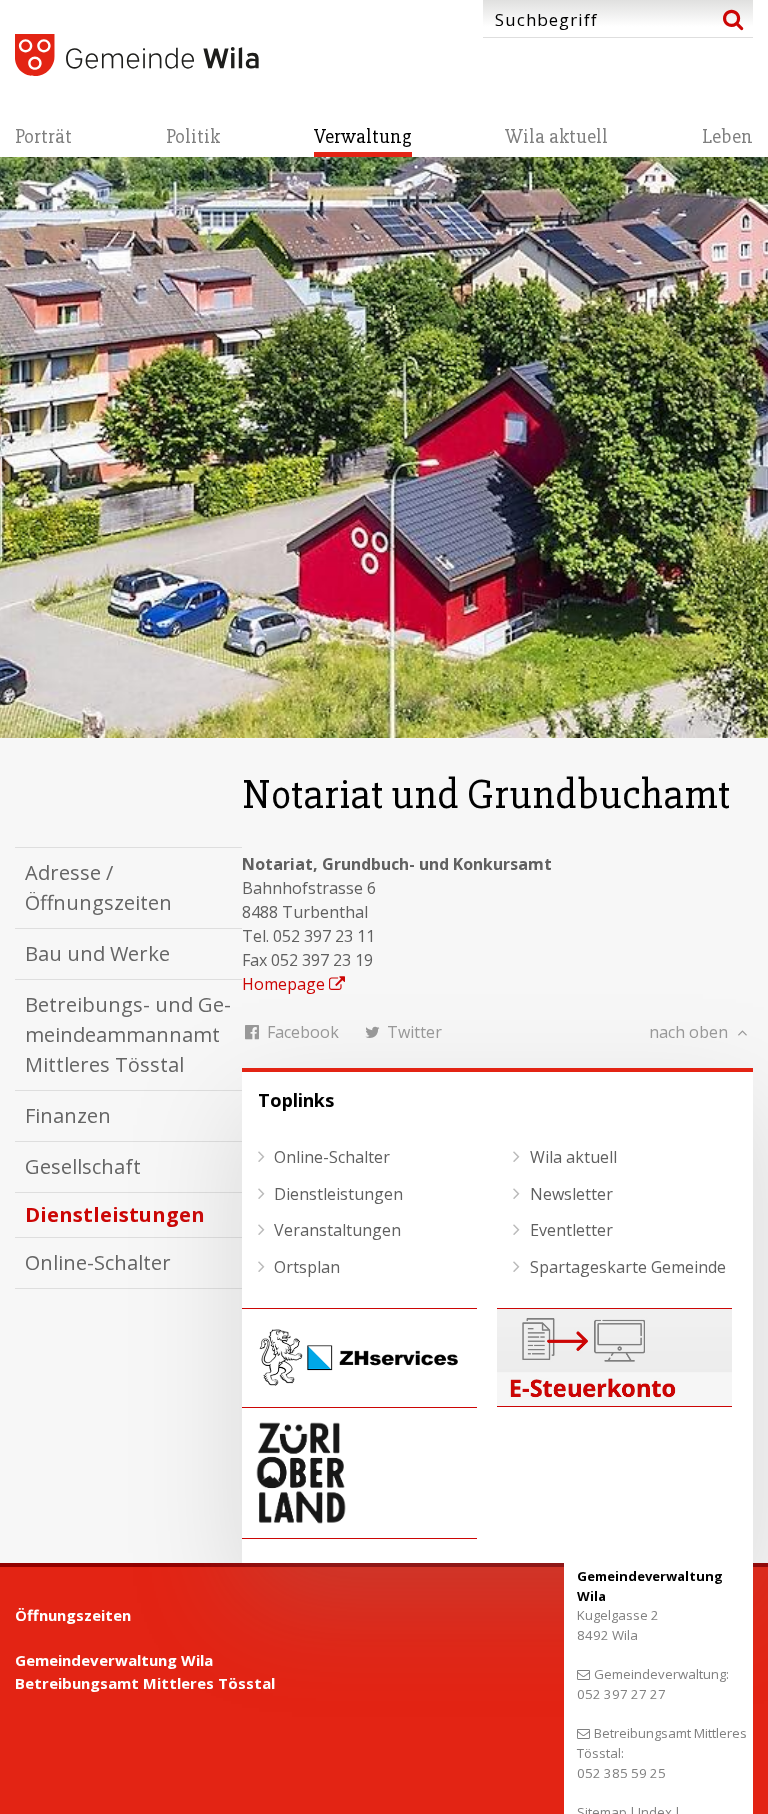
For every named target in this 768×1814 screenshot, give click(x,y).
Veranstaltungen (337, 1230)
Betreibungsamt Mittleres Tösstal (145, 1683)
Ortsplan (307, 1267)
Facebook (301, 1032)
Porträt (43, 136)
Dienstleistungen (115, 1214)
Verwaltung (363, 136)
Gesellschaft (83, 1166)
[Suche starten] (733, 18)
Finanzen (68, 1115)
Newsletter (571, 1194)
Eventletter (571, 1230)
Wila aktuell (556, 136)
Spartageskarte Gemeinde (628, 1267)
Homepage (283, 984)
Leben (727, 136)
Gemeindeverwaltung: (661, 1674)
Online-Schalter (98, 1262)
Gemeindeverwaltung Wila (114, 1660)
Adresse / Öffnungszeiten (98, 887)
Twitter (412, 1032)
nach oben (690, 1032)
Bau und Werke (97, 953)
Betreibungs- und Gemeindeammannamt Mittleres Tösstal (128, 1034)
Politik (193, 136)
